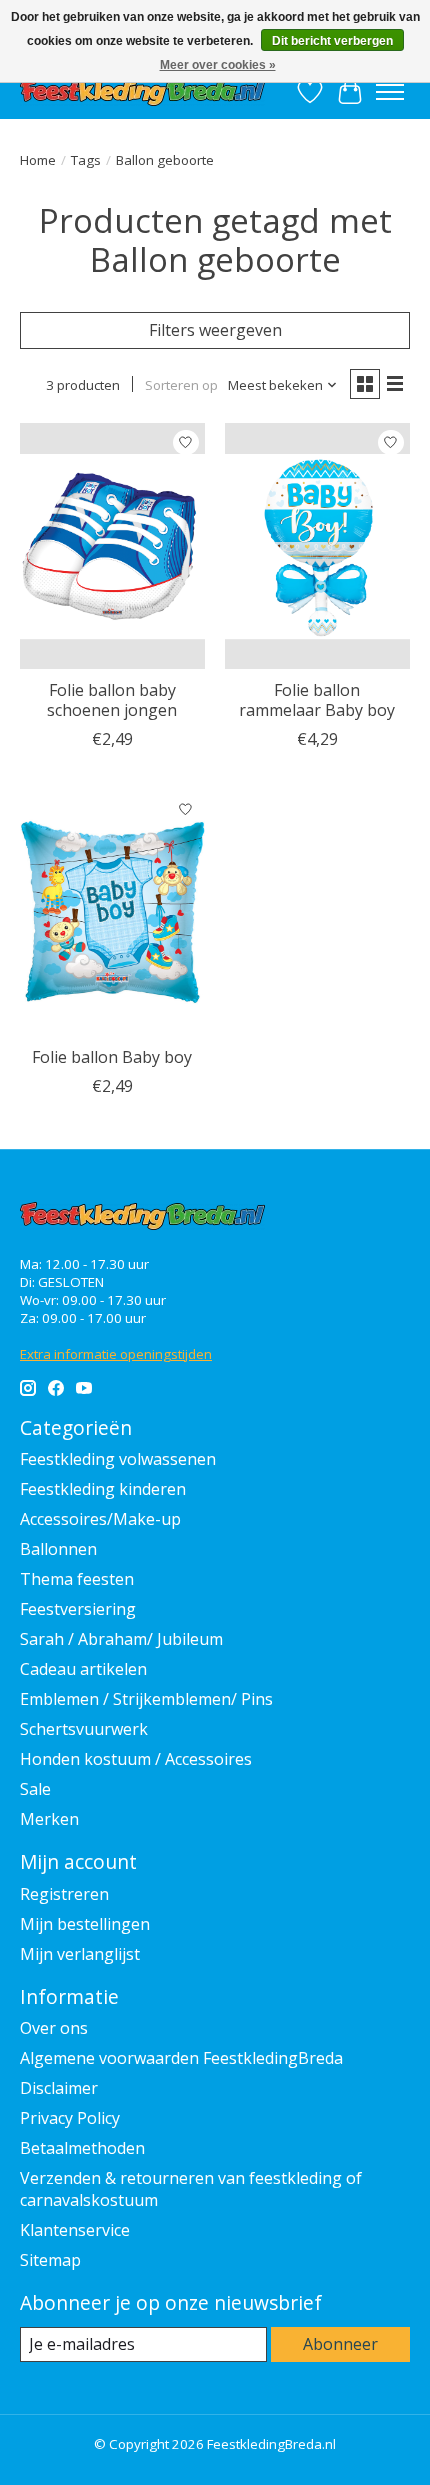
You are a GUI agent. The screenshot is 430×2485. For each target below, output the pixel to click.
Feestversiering (78, 1609)
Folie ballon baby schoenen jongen (112, 699)
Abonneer (340, 2344)
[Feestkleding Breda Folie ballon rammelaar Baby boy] (317, 546)
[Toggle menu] (390, 92)
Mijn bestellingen (85, 1924)
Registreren (64, 1894)
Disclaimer (59, 2088)
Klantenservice (75, 2230)
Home (38, 160)
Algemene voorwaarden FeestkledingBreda (181, 2058)
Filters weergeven (215, 330)
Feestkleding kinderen (103, 1489)
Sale (35, 1789)
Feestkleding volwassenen (118, 1459)
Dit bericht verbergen (332, 41)
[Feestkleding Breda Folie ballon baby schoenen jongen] (112, 546)
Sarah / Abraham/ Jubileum (121, 1639)
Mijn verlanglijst (80, 1954)
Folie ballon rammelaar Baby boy (317, 699)
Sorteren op (181, 385)
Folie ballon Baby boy (112, 1057)
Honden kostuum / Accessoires (136, 1759)
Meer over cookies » (218, 65)
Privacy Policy (70, 2118)
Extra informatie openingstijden (116, 1354)
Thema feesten (77, 1579)
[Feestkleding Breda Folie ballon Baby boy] (112, 913)
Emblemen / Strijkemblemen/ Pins (146, 1699)
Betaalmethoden (82, 2148)
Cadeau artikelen (83, 1669)
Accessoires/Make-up (100, 1519)
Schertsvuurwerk (84, 1729)
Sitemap (50, 2260)
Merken (49, 1819)
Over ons (54, 2028)
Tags (86, 160)
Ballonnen (58, 1549)
